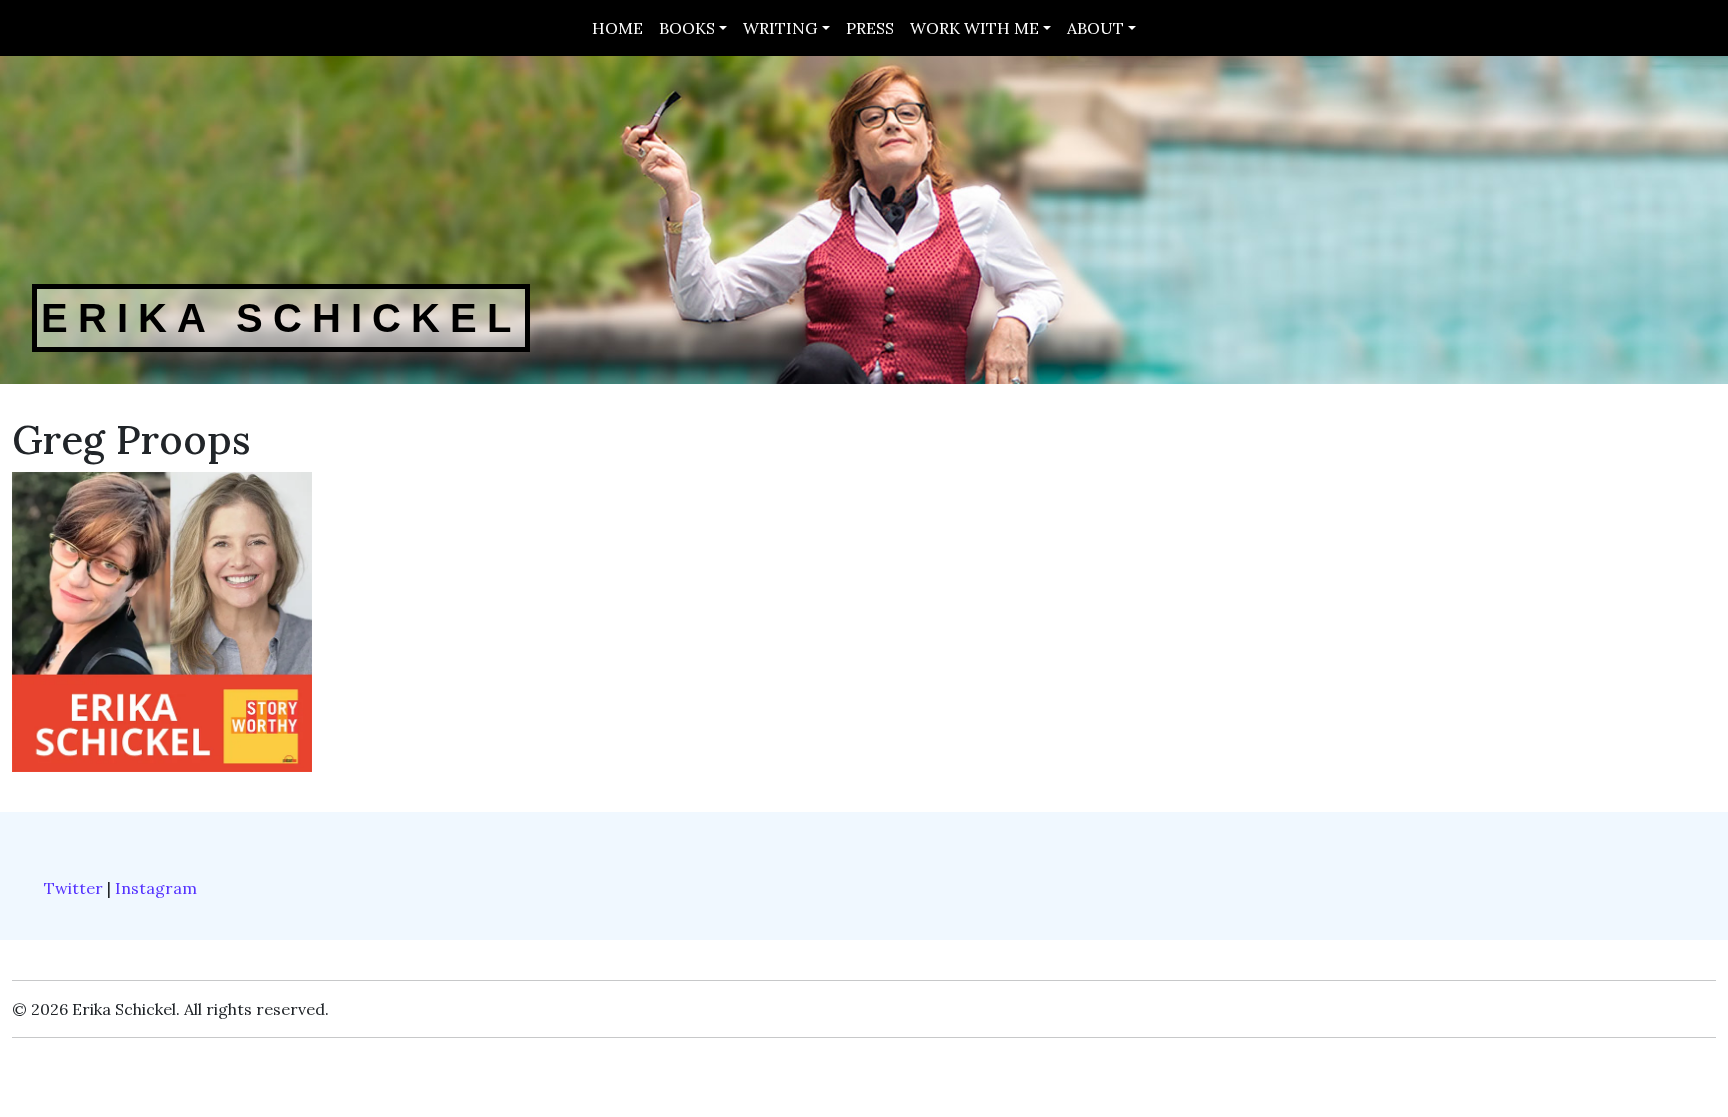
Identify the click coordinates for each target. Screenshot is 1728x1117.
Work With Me (974, 28)
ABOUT (1095, 28)
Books (687, 28)
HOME (617, 28)
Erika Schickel (281, 318)
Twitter (73, 888)
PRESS (870, 28)
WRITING (780, 28)
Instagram (156, 888)
